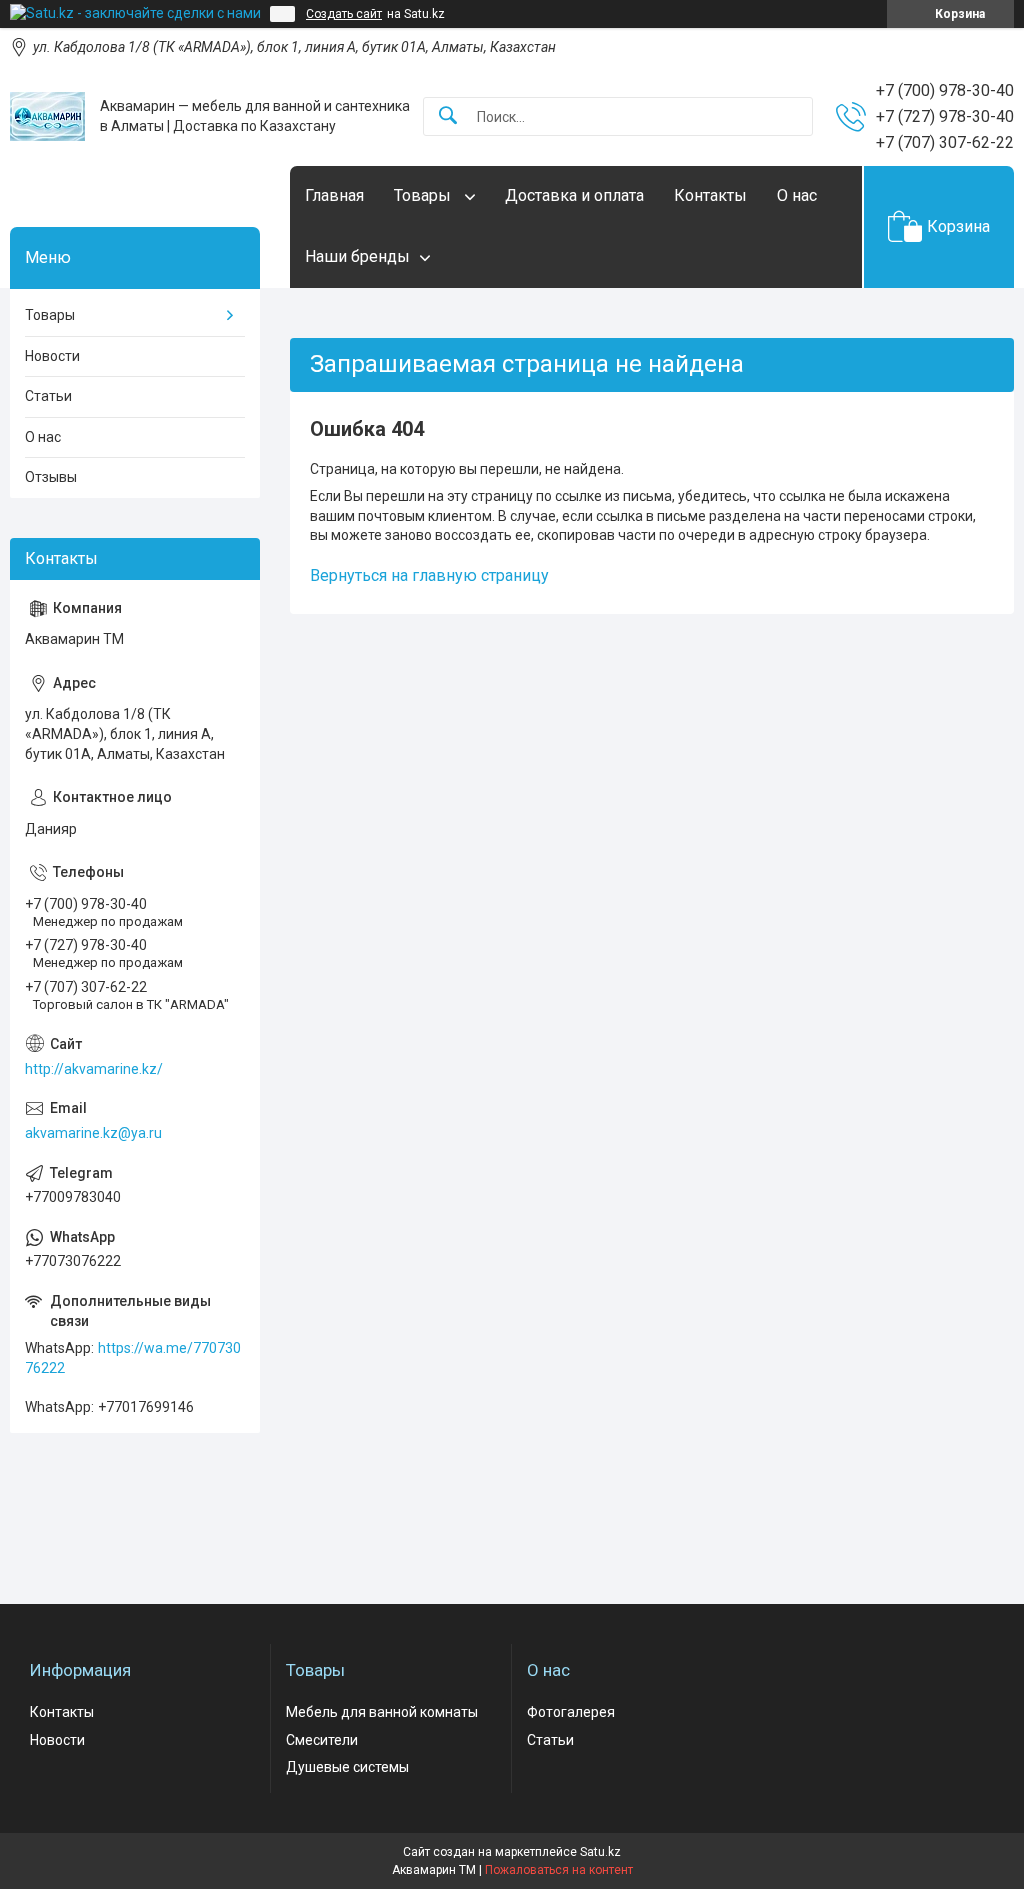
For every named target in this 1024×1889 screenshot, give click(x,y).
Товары (424, 195)
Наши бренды (357, 256)
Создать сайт (344, 14)
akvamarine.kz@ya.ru (93, 1133)
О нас (797, 195)
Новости (52, 356)
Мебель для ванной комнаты (382, 1712)
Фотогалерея (571, 1712)
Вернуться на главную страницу (429, 575)
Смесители (322, 1740)
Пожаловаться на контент (559, 1870)
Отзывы (51, 477)
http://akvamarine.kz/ (94, 1069)
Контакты (710, 195)
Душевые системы (347, 1767)
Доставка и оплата (574, 195)
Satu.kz (600, 1852)
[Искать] (448, 116)
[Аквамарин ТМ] (47, 116)
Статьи (48, 396)
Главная (334, 195)
